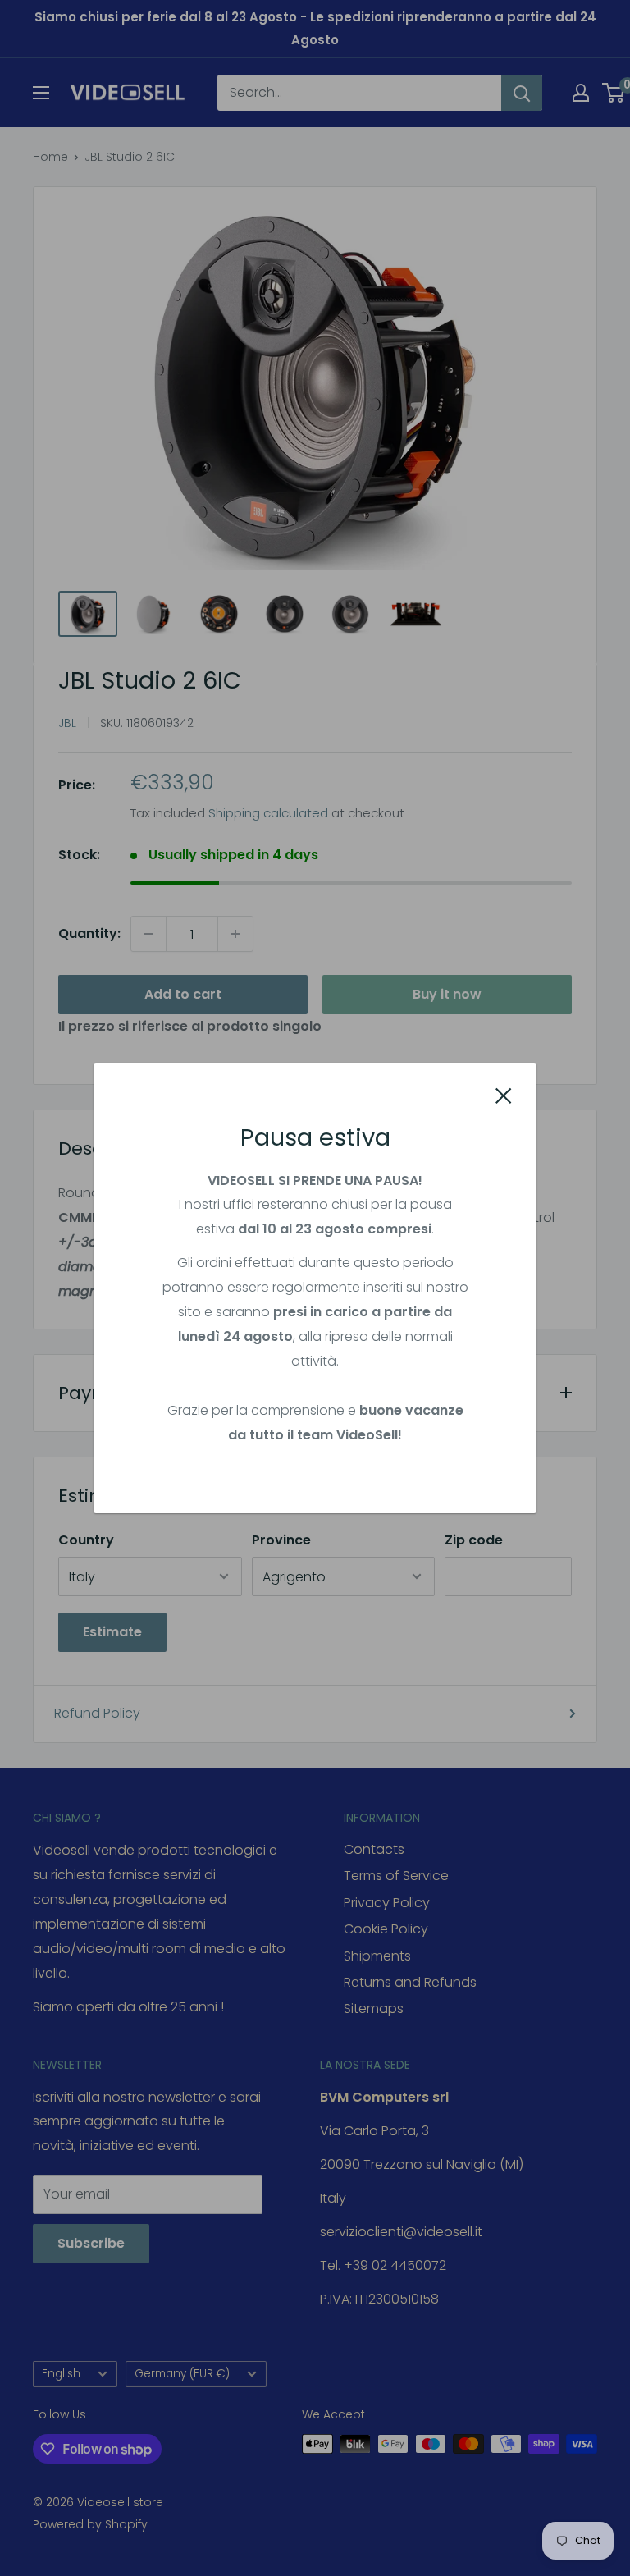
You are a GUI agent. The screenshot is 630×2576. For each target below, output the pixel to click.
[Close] (504, 1095)
